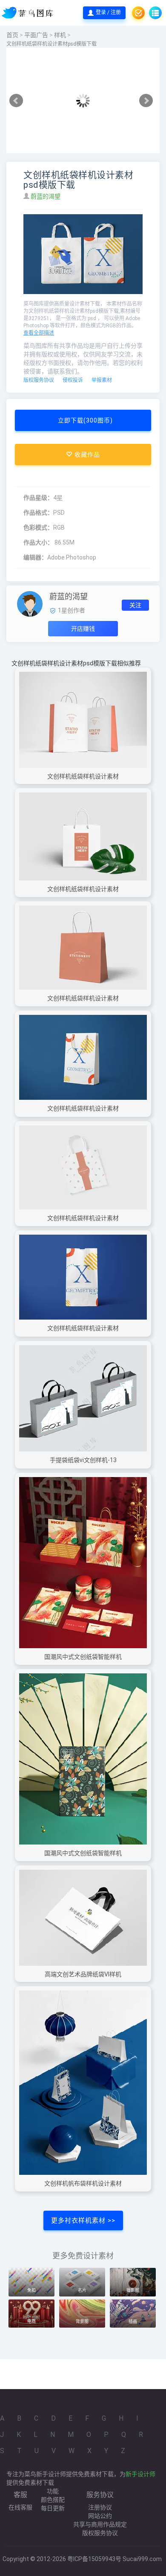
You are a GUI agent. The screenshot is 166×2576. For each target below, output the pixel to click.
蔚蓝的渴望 (46, 196)
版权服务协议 (39, 380)
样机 (60, 35)
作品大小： (38, 542)
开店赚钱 (83, 629)
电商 (31, 2321)
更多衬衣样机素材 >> (83, 2220)
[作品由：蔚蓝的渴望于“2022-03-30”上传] (30, 603)
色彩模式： (38, 527)
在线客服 (20, 2507)
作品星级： (38, 498)
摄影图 (133, 2290)
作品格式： (38, 513)
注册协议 (100, 2507)
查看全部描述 (39, 333)
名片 (82, 2290)
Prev (16, 101)
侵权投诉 (73, 380)
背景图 (82, 2321)
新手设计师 (140, 2474)
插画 (133, 2321)
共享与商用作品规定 (100, 2524)
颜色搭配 (53, 2500)
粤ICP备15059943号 (94, 2559)
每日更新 (53, 2508)
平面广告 (36, 35)
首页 (12, 35)
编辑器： (35, 557)
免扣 (31, 2290)
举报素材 (102, 380)
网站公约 (100, 2516)
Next (146, 101)
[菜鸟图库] (28, 13)
